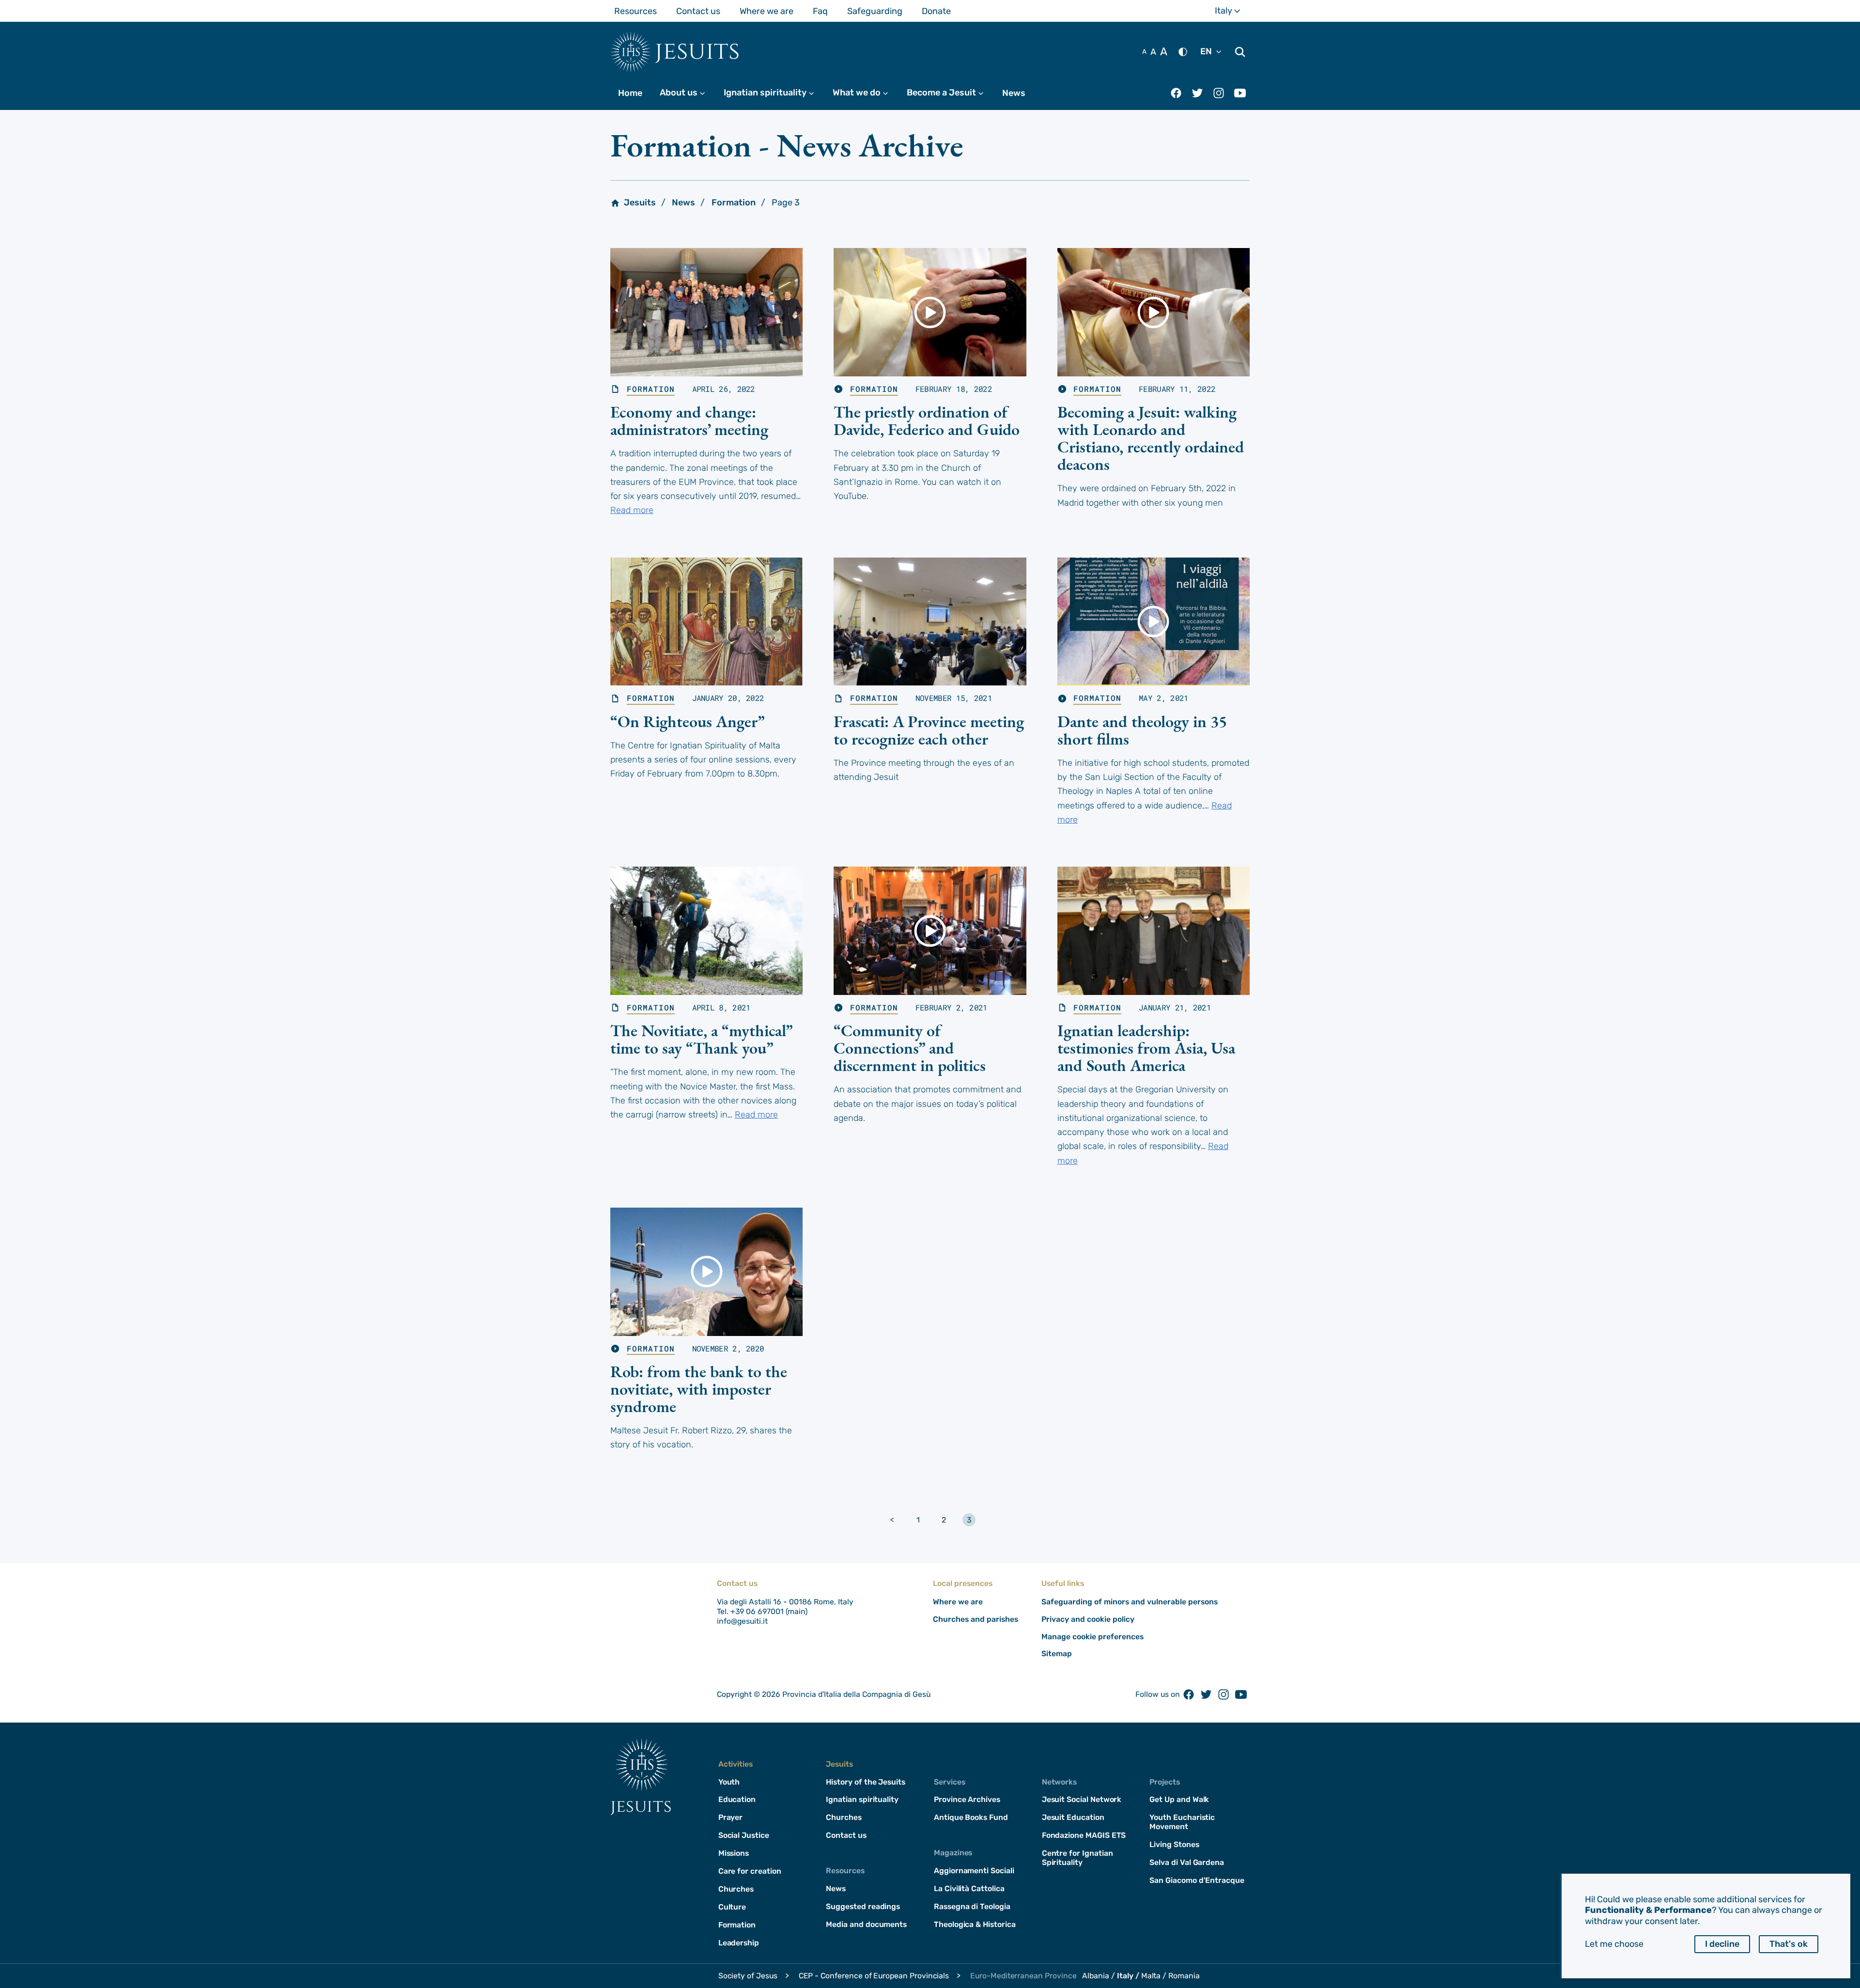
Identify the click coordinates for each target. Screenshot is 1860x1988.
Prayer (731, 1817)
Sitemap (1057, 1654)
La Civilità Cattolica (969, 1888)
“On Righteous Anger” (688, 721)
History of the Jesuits (866, 1782)
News (1014, 93)
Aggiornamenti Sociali (974, 1871)
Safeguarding (875, 11)
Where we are (767, 11)
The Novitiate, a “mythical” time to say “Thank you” (701, 1039)
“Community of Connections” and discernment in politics (910, 1048)
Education (737, 1799)
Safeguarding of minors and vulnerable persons (1130, 1602)
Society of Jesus (748, 1976)
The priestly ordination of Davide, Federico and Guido (927, 420)
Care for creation (750, 1871)
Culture (732, 1907)
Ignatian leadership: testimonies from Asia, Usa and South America (1146, 1048)
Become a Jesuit (950, 93)
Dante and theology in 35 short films (1142, 730)
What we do (865, 93)
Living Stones (1174, 1844)
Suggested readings (863, 1906)
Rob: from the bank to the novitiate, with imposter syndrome (699, 1389)
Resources (635, 11)
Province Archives (967, 1799)
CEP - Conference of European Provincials (874, 1976)
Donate (936, 11)
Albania (1096, 1976)
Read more (632, 510)
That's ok (1789, 1944)
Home (630, 93)
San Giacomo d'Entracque (1197, 1880)
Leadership (739, 1943)
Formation (734, 202)
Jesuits (697, 51)
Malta (1151, 1976)
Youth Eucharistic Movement (1182, 1822)
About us (687, 93)
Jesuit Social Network (1082, 1799)
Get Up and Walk (1179, 1799)
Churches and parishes (976, 1619)
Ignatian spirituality (773, 93)
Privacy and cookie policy (1088, 1619)
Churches (736, 1889)
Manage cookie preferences (1093, 1637)
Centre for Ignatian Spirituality (1077, 1858)
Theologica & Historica (975, 1924)
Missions (734, 1853)
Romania (1184, 1976)
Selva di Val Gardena (1187, 1862)
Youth (729, 1782)
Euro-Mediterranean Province (1023, 1976)
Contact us (698, 11)
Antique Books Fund (971, 1817)
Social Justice (744, 1835)
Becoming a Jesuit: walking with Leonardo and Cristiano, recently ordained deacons (1151, 438)
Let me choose (1614, 1944)
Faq (820, 11)
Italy (1232, 11)
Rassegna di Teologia (972, 1906)
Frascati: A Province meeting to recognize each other (929, 730)
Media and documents (866, 1924)
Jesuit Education (1073, 1817)
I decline (1722, 1944)
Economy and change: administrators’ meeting (689, 420)
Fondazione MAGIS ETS (1084, 1835)
